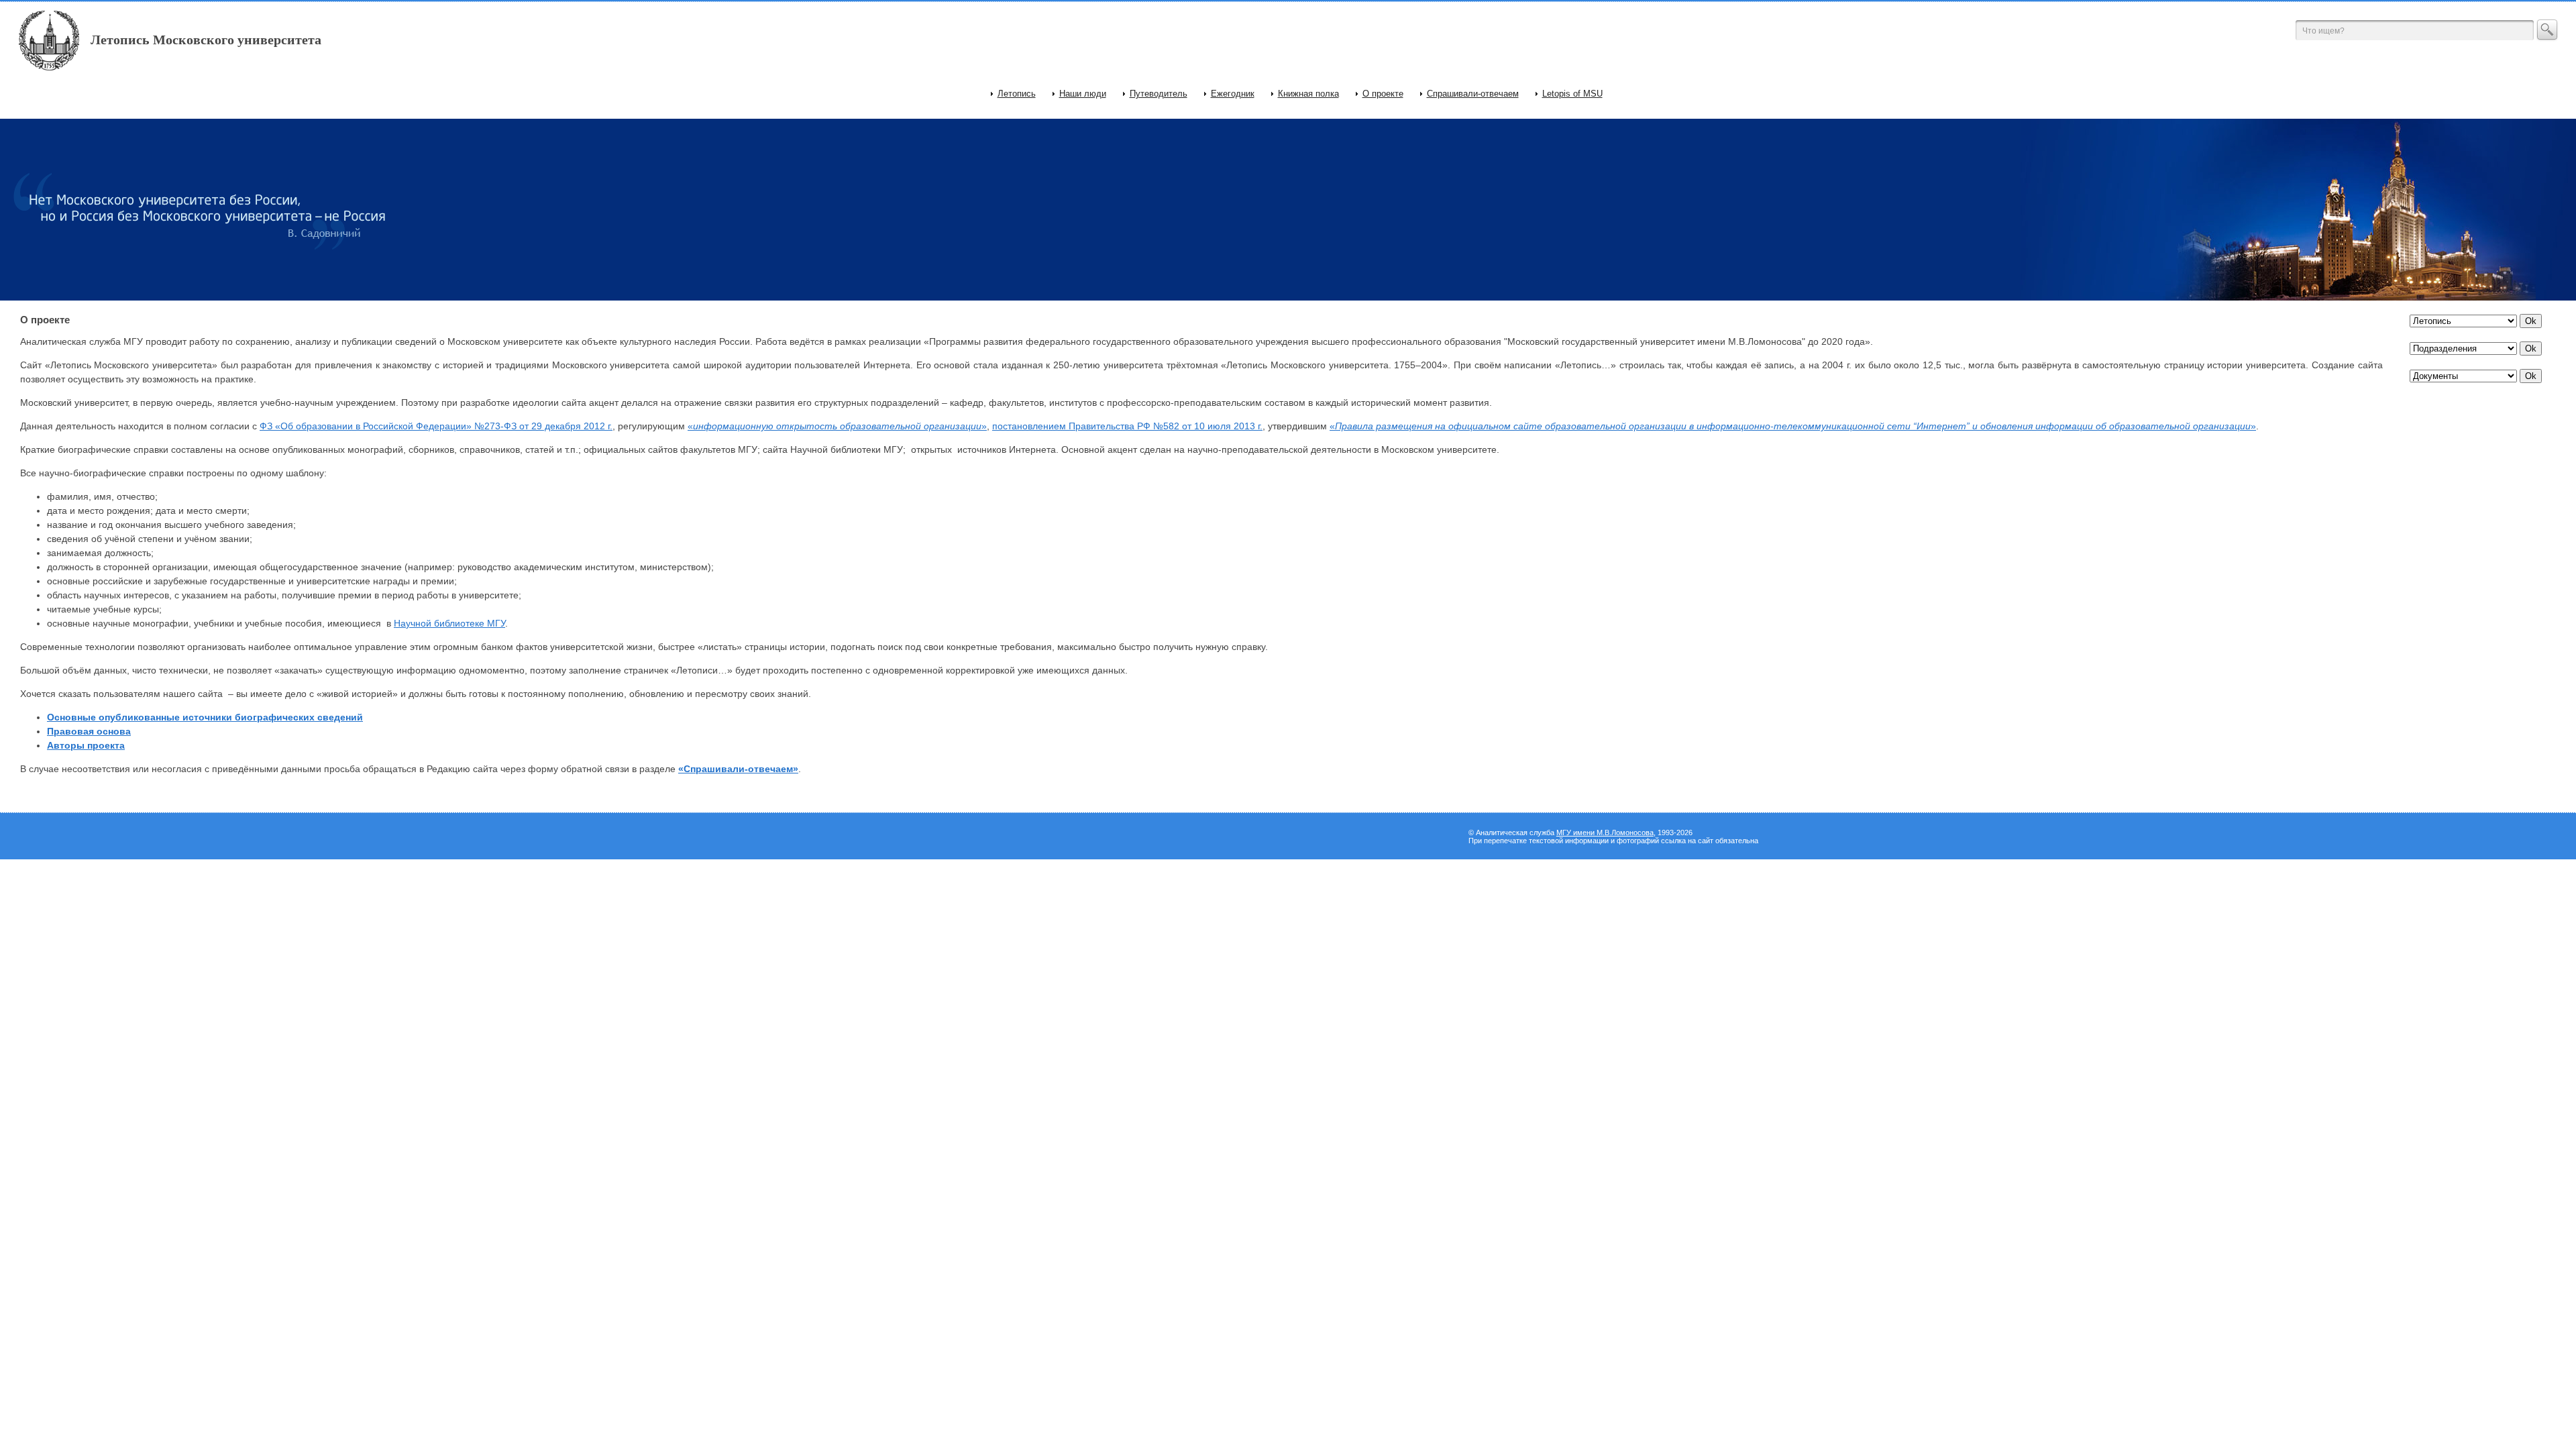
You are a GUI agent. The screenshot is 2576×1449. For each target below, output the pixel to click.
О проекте (1383, 94)
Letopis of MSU (1572, 94)
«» (837, 426)
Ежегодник (1233, 94)
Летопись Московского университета (206, 40)
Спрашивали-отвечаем (1473, 94)
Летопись (1017, 94)
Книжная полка (1308, 94)
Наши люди (1083, 94)
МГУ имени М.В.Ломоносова (1605, 833)
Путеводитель (1159, 94)
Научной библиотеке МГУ (449, 623)
